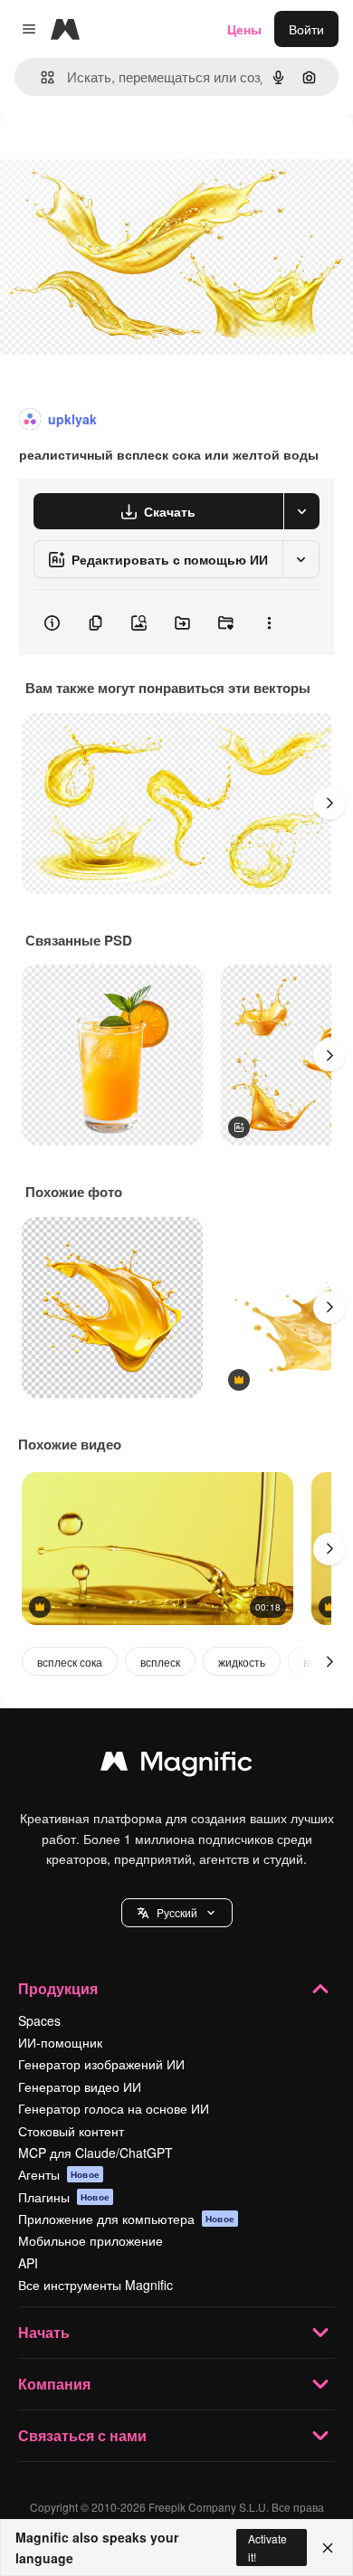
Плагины (64, 2197)
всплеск (160, 1662)
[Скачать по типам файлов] (301, 511)
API (28, 2263)
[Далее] (329, 803)
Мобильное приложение (91, 2240)
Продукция (58, 1988)
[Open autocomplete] (40, 77)
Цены (244, 29)
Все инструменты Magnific (95, 2285)
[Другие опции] (269, 623)
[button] (177, 1913)
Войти (306, 29)
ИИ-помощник (60, 2042)
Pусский (177, 1912)
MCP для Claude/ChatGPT (95, 2153)
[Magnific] (176, 1765)
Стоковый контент (71, 2131)
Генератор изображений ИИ (101, 2064)
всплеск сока (70, 1662)
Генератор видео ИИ (80, 2086)
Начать (44, 2332)
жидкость (242, 1662)
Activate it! (267, 2547)
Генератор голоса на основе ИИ (114, 2108)
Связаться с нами (82, 2435)
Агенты (59, 2174)
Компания (54, 2384)
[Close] (328, 2548)
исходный (121, 155)
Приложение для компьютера (126, 2219)
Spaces (39, 2020)
